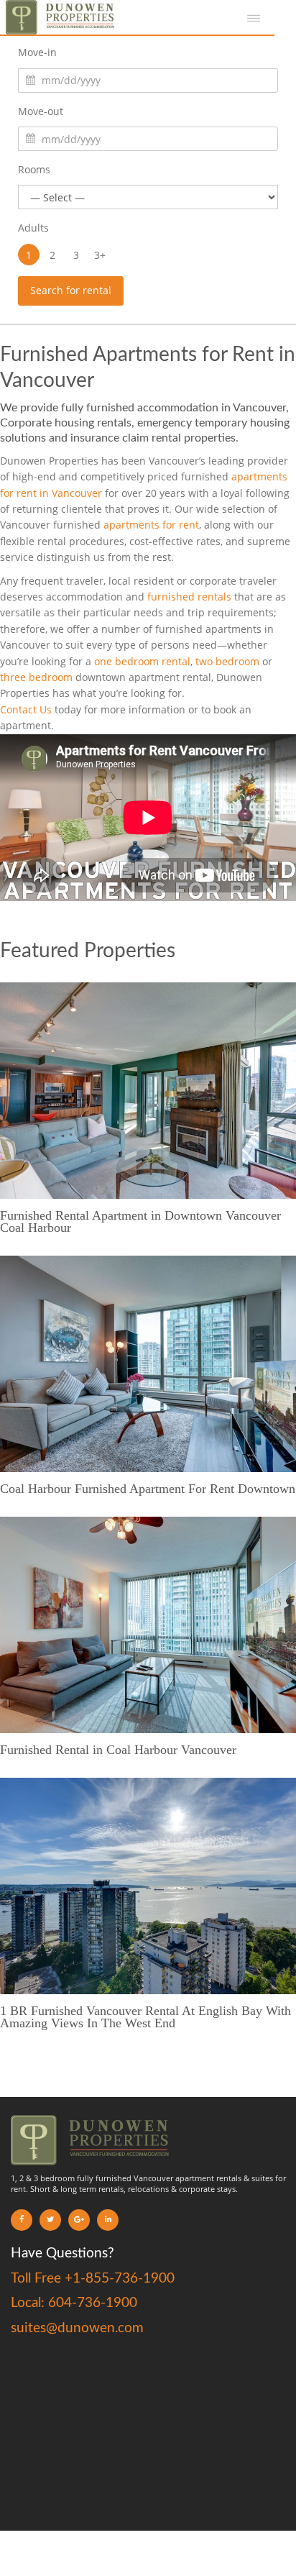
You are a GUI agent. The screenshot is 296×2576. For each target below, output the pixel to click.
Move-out (41, 111)
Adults (33, 228)
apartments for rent (151, 525)
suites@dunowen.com (77, 2328)
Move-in (37, 52)
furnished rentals (189, 597)
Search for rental (71, 290)
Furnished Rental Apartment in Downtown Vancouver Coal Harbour (140, 1221)
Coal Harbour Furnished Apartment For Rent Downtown (148, 1489)
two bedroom (227, 661)
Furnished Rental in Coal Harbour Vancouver (118, 1750)
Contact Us (26, 709)
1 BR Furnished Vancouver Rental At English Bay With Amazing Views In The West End (145, 2017)
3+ (100, 255)
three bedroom (36, 677)
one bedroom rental (142, 661)
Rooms (34, 169)
